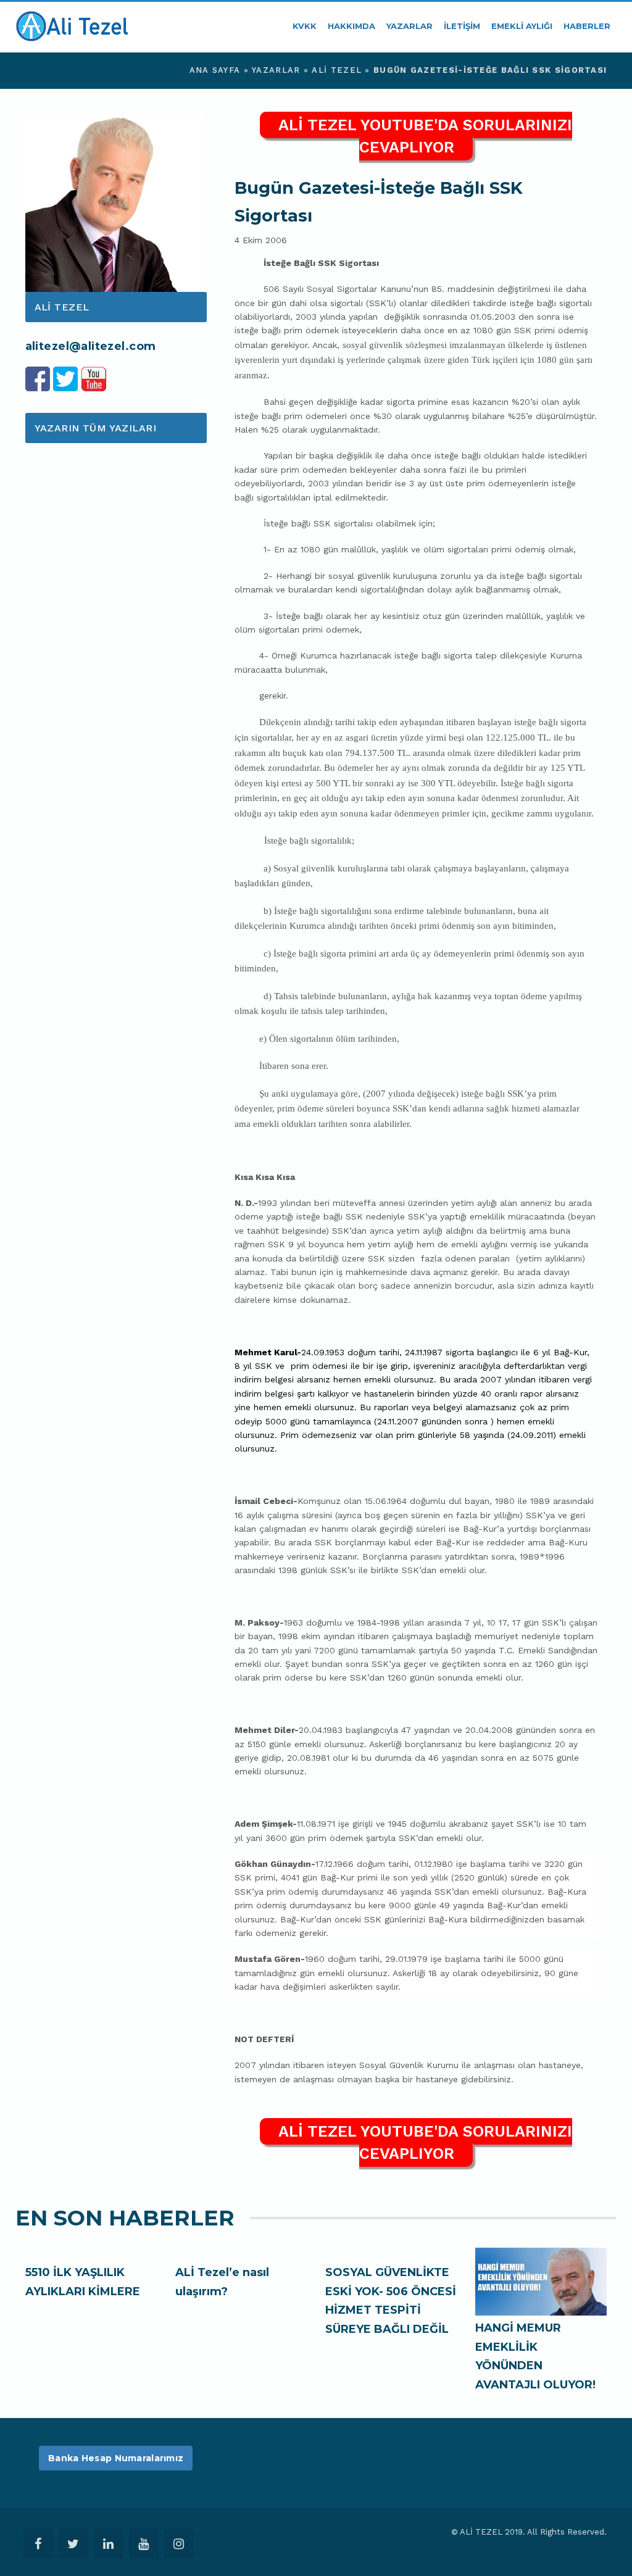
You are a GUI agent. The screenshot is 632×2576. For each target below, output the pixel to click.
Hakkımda (351, 26)
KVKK (305, 26)
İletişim (462, 26)
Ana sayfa (215, 70)
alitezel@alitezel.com (91, 346)
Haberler (587, 26)
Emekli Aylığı (522, 26)
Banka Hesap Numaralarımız (116, 2458)
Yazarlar (410, 26)
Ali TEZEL (337, 70)
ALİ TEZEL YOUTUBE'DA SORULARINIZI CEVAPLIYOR (425, 136)
